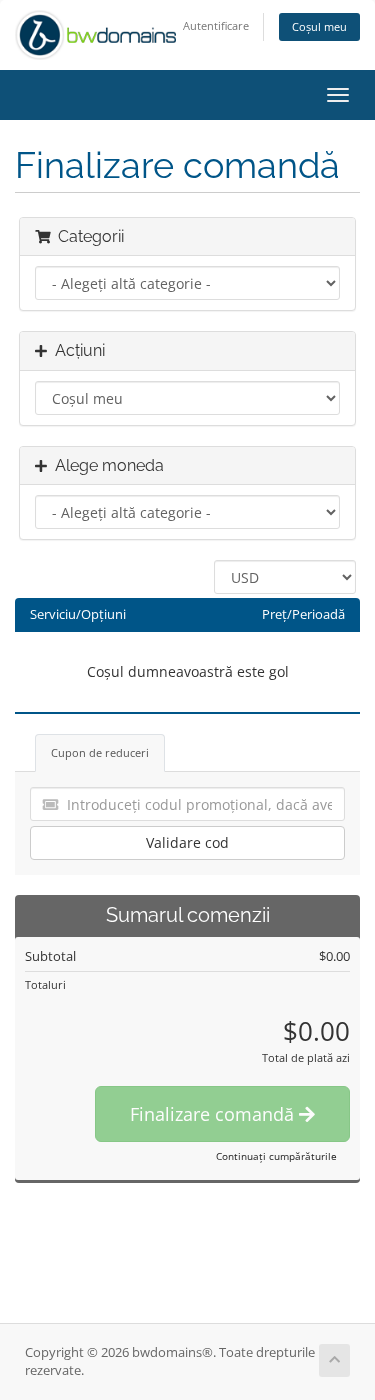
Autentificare (216, 25)
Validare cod (187, 842)
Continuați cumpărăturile (276, 1156)
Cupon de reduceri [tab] (100, 752)
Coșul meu (319, 26)
